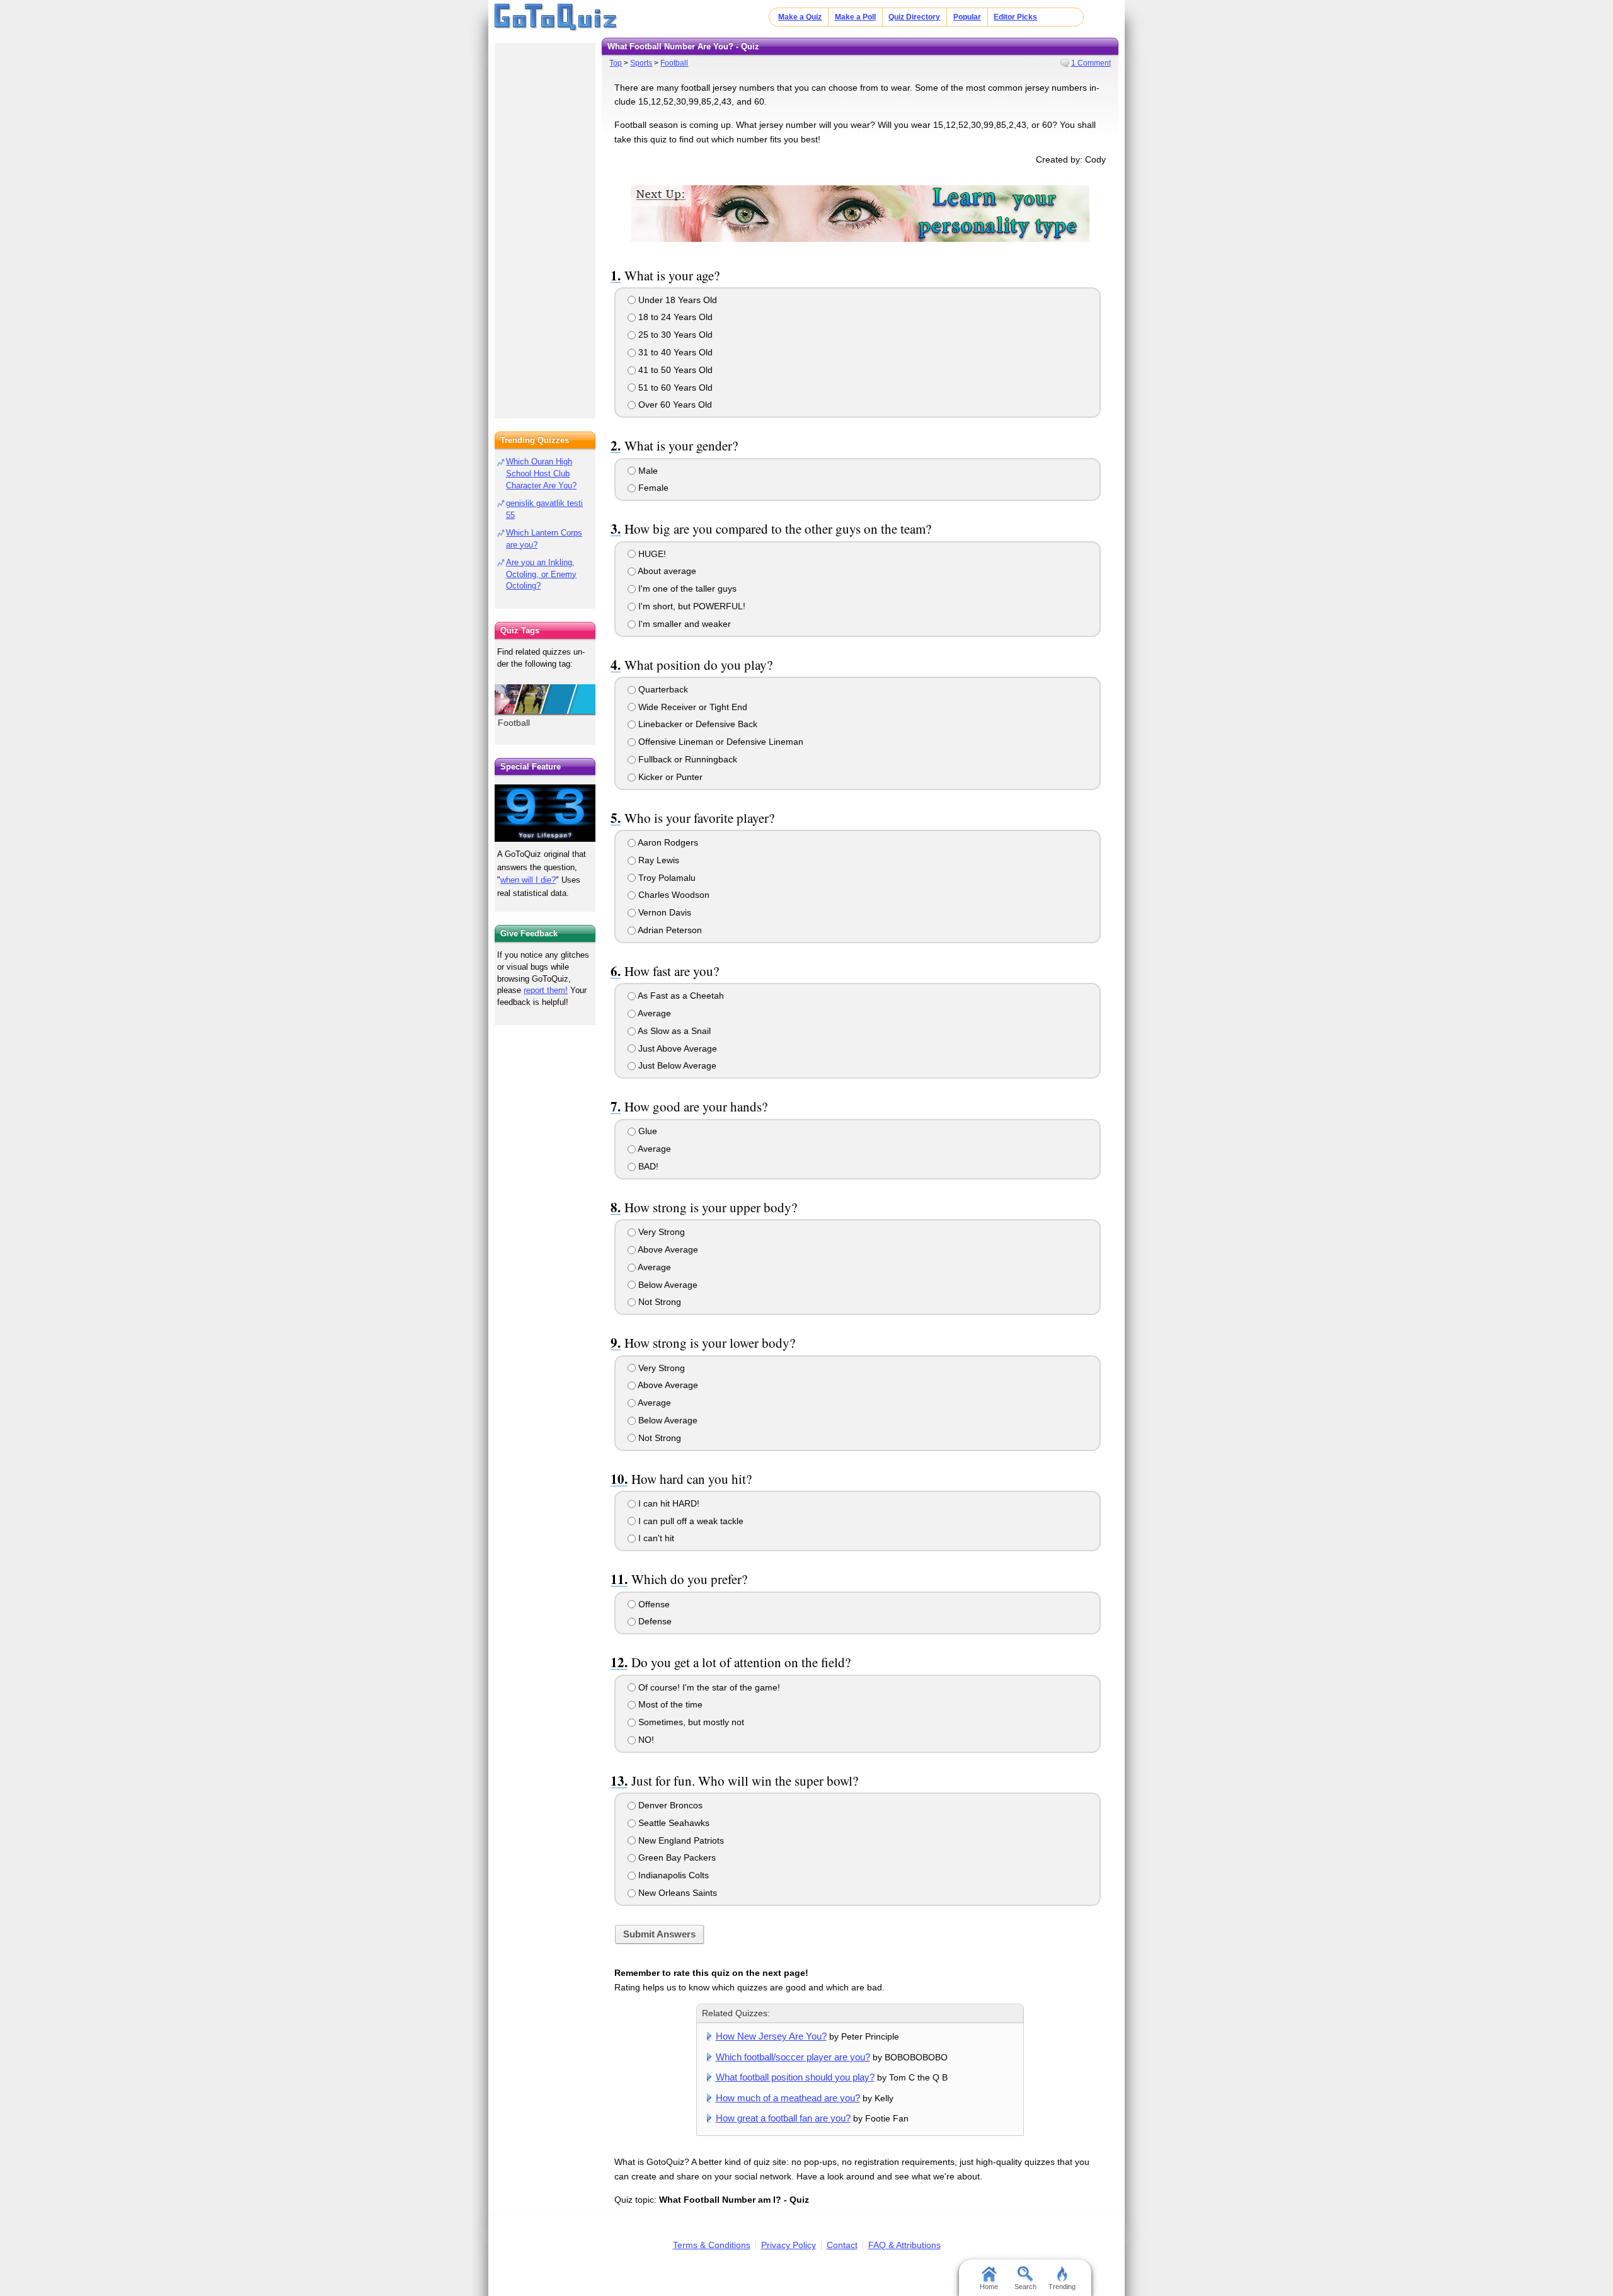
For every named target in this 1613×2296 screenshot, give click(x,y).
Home (989, 2287)
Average (653, 1013)
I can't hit (655, 1538)
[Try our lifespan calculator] (545, 813)
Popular (967, 17)
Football (674, 63)
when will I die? (528, 880)
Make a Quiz (800, 17)
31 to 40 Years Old (674, 352)
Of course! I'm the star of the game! (708, 1687)
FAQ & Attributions (904, 2245)
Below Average (667, 1285)
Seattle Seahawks (673, 1823)
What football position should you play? (795, 2077)
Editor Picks (1015, 17)
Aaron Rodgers (667, 842)
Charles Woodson (673, 895)
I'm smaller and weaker (683, 624)
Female (652, 488)
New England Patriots (680, 1840)
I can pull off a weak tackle (690, 1521)
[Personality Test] (860, 213)
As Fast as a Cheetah (680, 996)
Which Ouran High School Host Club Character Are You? (541, 474)
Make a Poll (855, 17)
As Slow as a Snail (673, 1031)
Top (616, 63)
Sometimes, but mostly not (690, 1722)
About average (666, 571)
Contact (842, 2245)
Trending (1062, 2287)
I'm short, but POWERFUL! (691, 606)
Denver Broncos (669, 1805)
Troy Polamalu (666, 878)
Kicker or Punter (669, 777)
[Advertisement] (545, 227)
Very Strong (660, 1232)
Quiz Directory (914, 17)
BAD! (647, 1166)
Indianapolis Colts (672, 1875)
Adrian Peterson (669, 930)
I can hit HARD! (668, 1503)
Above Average (667, 1249)
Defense (654, 1621)
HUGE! (651, 554)
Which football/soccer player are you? (793, 2057)
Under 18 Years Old (676, 300)
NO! (645, 1740)
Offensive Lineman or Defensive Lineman (720, 742)
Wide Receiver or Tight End (692, 707)
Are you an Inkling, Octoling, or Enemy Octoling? (541, 574)
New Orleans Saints (676, 1893)
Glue (646, 1131)
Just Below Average (676, 1065)
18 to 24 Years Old (674, 317)
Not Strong (658, 1302)
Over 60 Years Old (674, 405)
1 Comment (1091, 63)
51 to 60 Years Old (674, 387)
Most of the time (669, 1704)
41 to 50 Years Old (674, 370)
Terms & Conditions (712, 2245)
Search (1025, 2287)
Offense (653, 1604)
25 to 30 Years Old (674, 335)
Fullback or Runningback (686, 759)
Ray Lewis (657, 860)
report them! (546, 990)
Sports (641, 63)
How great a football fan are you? (783, 2118)
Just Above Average (676, 1048)
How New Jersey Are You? (771, 2036)
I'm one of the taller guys (686, 588)
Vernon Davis (663, 912)
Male (647, 471)
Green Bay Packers (676, 1857)
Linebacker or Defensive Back (697, 724)
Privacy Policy (789, 2245)
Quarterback (662, 689)
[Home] (556, 18)
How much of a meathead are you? (788, 2098)
